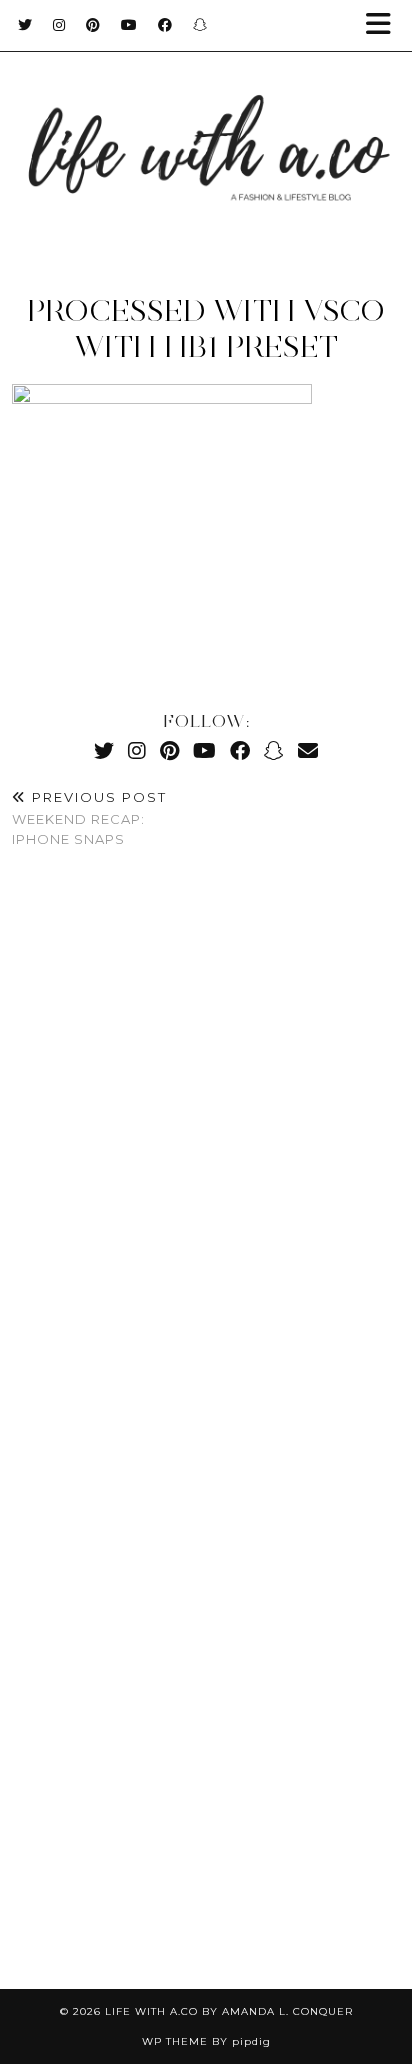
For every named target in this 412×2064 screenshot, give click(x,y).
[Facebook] (165, 25)
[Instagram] (59, 25)
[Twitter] (25, 25)
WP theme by (206, 2041)
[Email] (308, 750)
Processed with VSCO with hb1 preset (206, 328)
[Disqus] (206, 1161)
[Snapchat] (200, 25)
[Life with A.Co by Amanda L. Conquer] (206, 129)
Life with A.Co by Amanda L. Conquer (229, 2011)
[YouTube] (129, 25)
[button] (385, 25)
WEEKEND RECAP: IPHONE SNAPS (89, 818)
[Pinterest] (93, 25)
